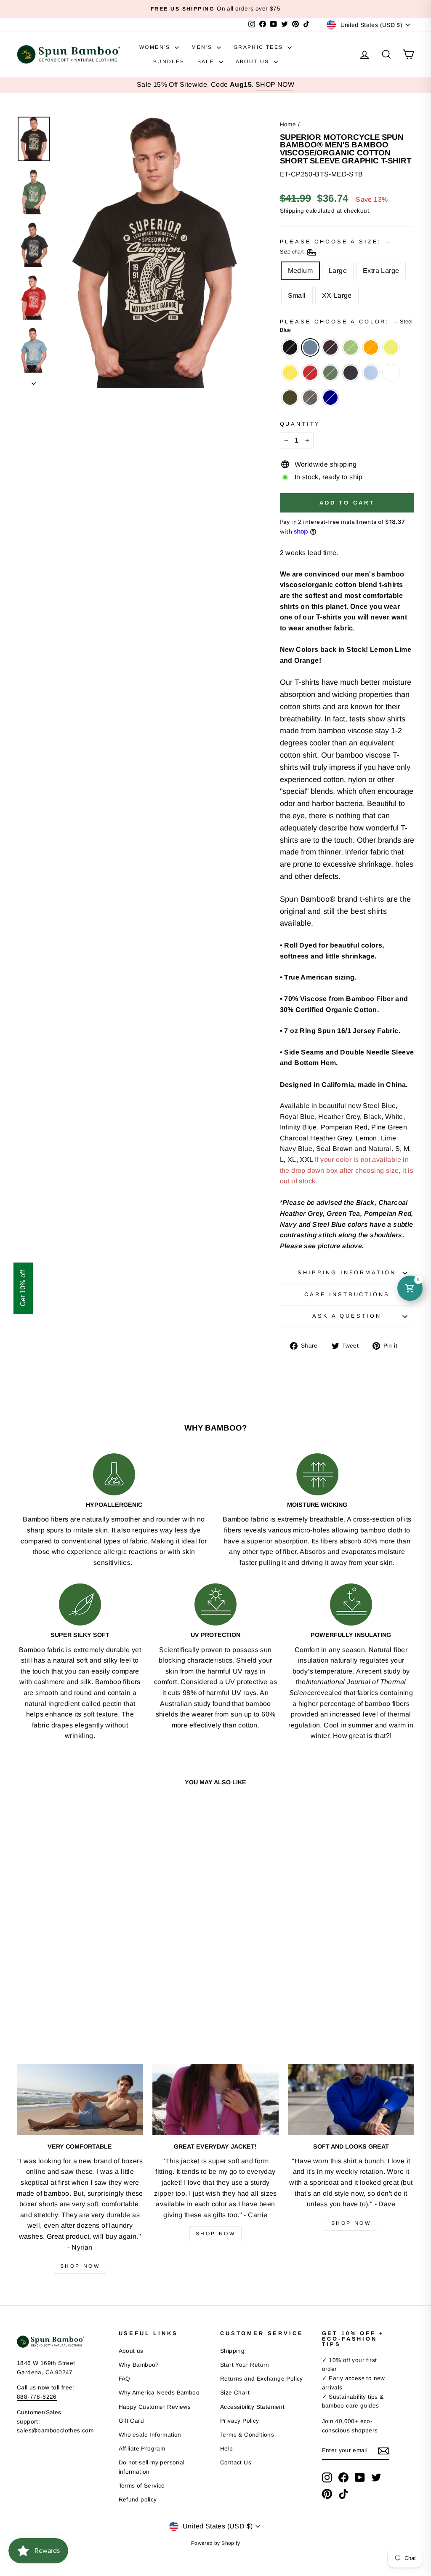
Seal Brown (330, 347)
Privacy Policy (240, 2421)
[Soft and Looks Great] (351, 2100)
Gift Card (132, 2421)
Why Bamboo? (139, 2365)
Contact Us (236, 2463)
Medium (300, 271)
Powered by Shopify (215, 2543)
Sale (207, 61)
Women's (156, 47)
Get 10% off (23, 1288)
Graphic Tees (259, 47)
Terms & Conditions (247, 2435)
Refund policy (138, 2500)
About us (131, 2351)
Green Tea (351, 347)
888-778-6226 (37, 2397)
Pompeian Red (310, 373)
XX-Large (337, 295)
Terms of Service (142, 2486)
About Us (254, 61)
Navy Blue (351, 373)
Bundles (169, 61)
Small (297, 295)
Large (338, 271)
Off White (391, 373)
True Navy (330, 398)
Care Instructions (347, 1294)
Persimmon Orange (371, 347)
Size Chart (235, 2393)
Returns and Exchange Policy (262, 2379)
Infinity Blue (371, 373)
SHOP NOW (275, 84)
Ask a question (347, 1316)
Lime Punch (391, 347)
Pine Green (330, 373)
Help (227, 2449)
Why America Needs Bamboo (159, 2393)
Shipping (292, 211)
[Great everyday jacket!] (215, 2100)
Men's (203, 47)
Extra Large (381, 271)
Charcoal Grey (310, 398)
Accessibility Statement (252, 2407)
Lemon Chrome (290, 373)
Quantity (300, 424)
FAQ (125, 2379)
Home (288, 124)
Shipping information (347, 1272)
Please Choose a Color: (346, 326)
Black (290, 347)
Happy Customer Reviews (155, 2407)
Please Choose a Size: (335, 247)
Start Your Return (245, 2365)
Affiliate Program (142, 2449)
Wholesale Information (150, 2435)
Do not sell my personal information (152, 2467)
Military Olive (290, 398)
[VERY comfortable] (80, 2100)
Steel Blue (310, 347)
